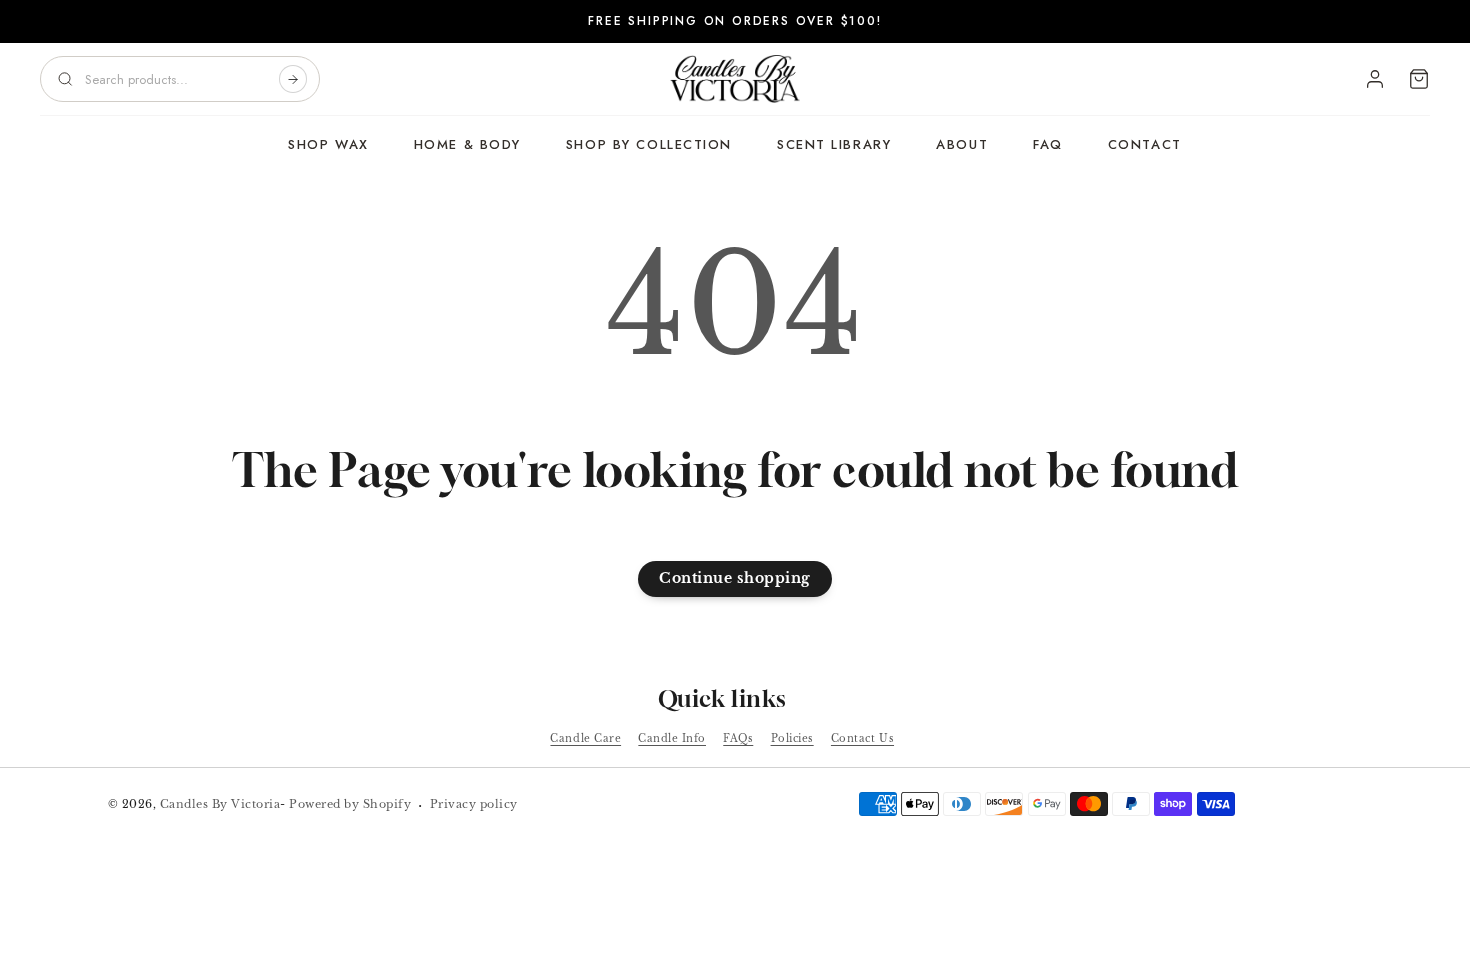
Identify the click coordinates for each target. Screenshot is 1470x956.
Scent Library (834, 144)
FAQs (738, 738)
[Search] (293, 79)
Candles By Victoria (220, 804)
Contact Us (862, 738)
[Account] (1375, 79)
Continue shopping (735, 578)
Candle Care (585, 738)
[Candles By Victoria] (735, 79)
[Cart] (1419, 79)
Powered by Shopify (350, 804)
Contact (1145, 144)
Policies (792, 738)
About (962, 144)
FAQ (1048, 144)
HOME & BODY (467, 144)
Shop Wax (328, 144)
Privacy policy (474, 804)
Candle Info (672, 738)
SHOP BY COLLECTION (649, 144)
